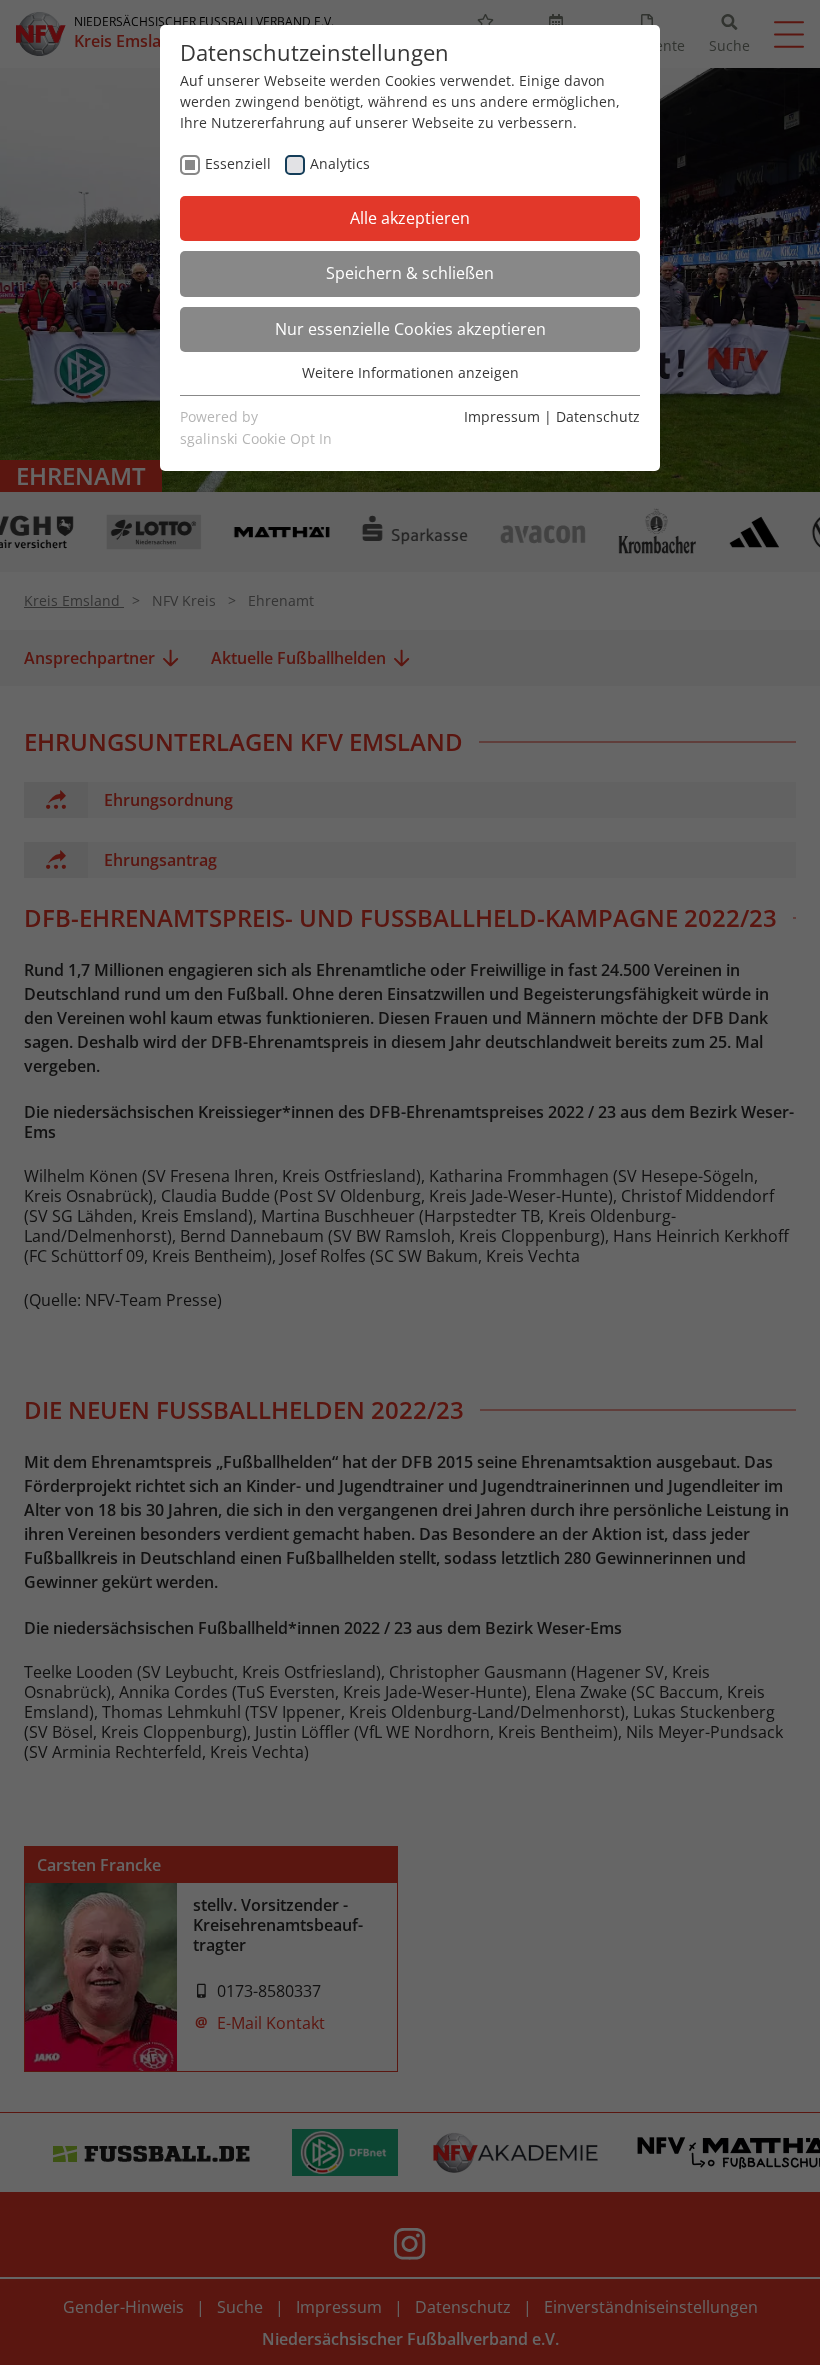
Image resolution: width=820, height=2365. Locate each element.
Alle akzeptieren (410, 218)
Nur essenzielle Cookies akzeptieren (410, 329)
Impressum (502, 416)
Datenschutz (598, 416)
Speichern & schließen (410, 273)
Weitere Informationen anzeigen (410, 372)
